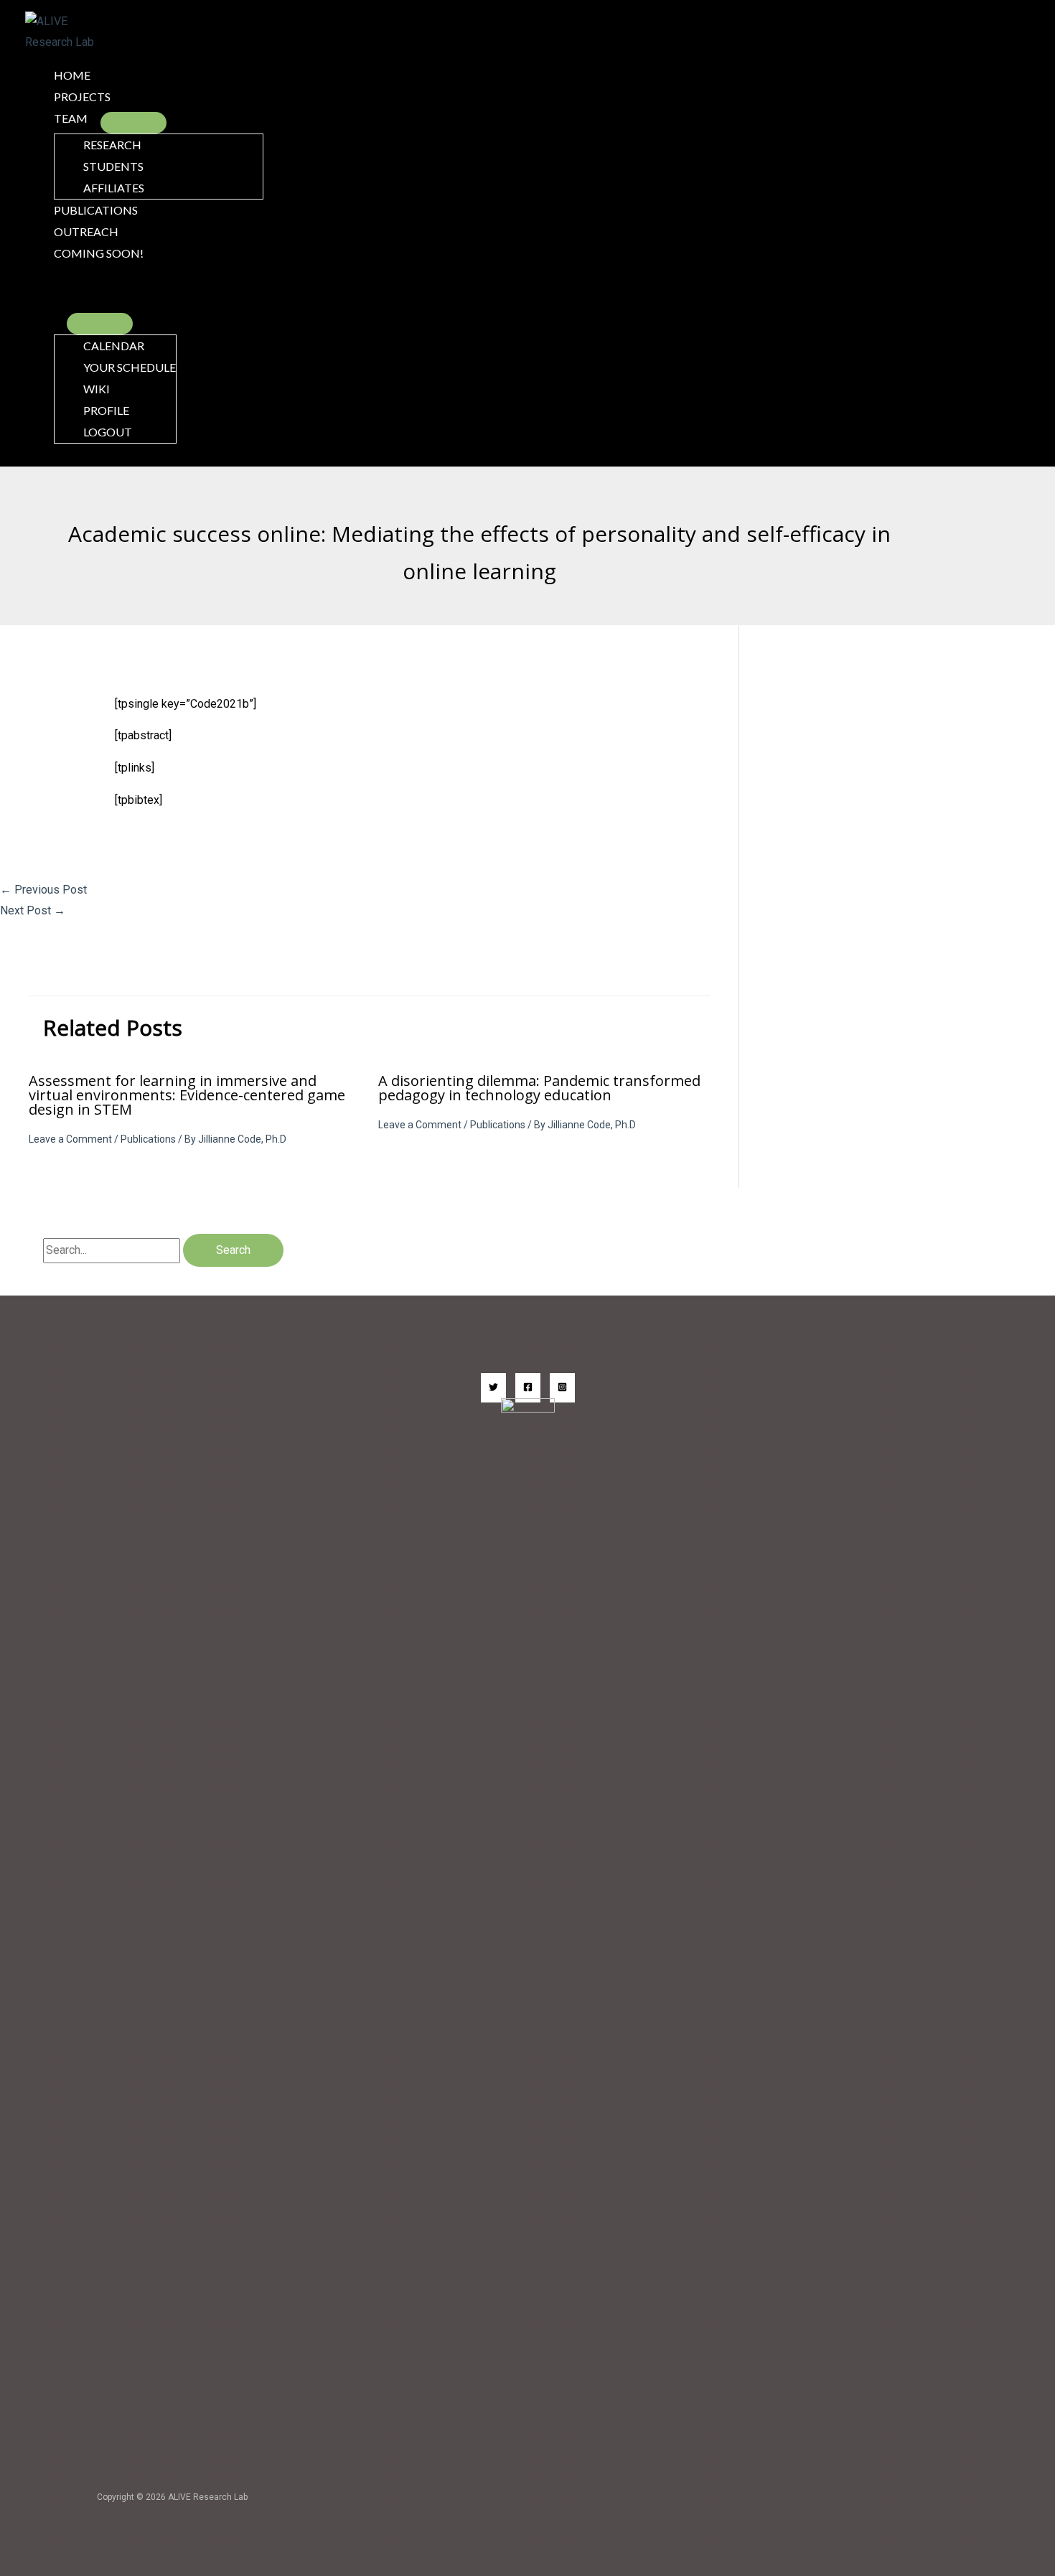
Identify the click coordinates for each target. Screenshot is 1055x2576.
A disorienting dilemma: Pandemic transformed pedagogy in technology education (539, 1088)
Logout (108, 432)
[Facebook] (528, 1388)
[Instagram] (562, 1388)
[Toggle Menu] (133, 123)
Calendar (114, 346)
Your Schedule (130, 367)
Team (71, 118)
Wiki (97, 389)
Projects (82, 97)
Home (72, 75)
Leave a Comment (70, 1139)
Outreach (86, 231)
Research (112, 145)
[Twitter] (493, 1388)
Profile (106, 410)
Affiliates (114, 188)
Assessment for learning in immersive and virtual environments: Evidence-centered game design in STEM (187, 1095)
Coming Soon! (99, 253)
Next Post (33, 910)
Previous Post (43, 890)
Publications (96, 210)
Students (113, 166)
